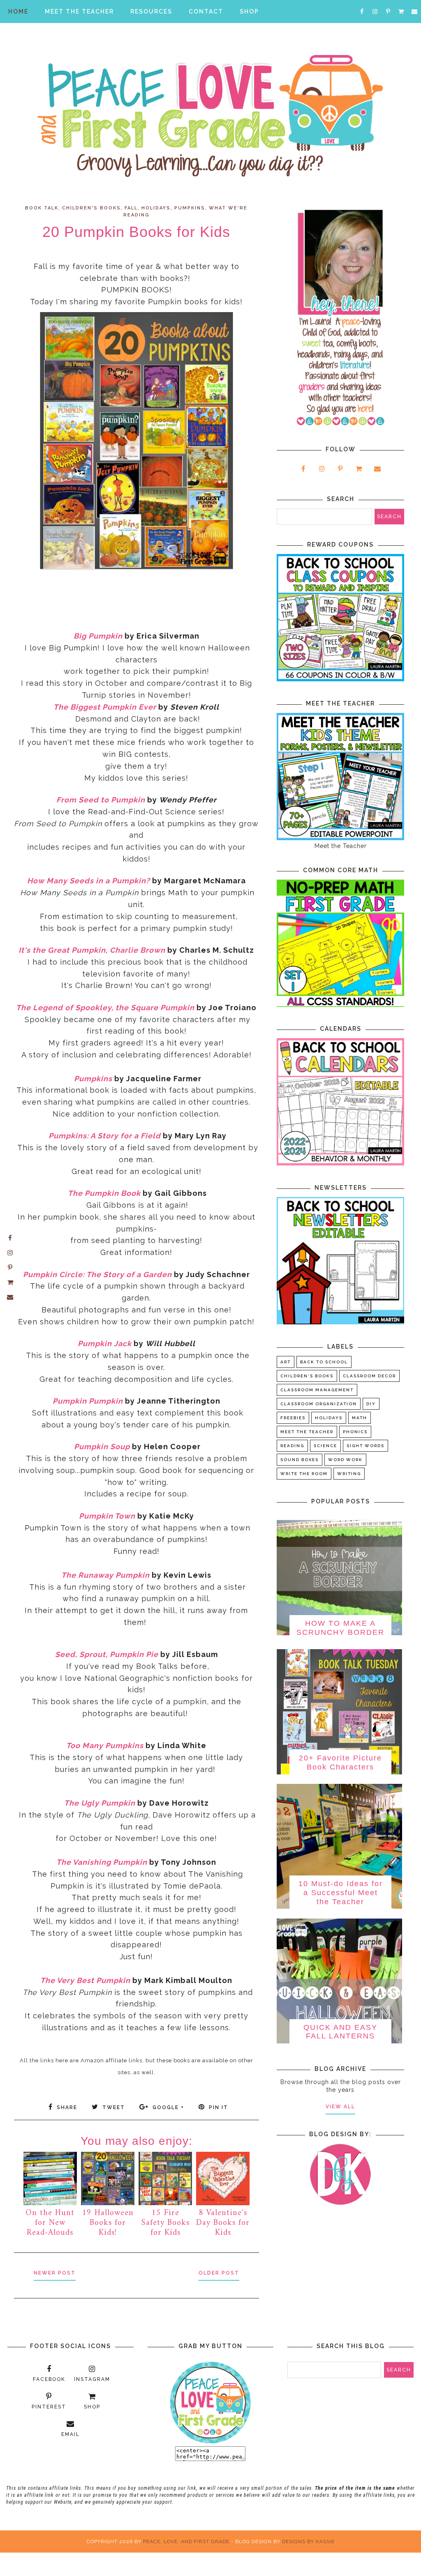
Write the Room (304, 1474)
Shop (249, 11)
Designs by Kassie (308, 2542)
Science (325, 1446)
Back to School (324, 1362)
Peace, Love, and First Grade (186, 2542)
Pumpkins (190, 208)
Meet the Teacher (307, 1432)
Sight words (365, 1446)
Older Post (219, 2273)
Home (18, 11)
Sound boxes (300, 1460)
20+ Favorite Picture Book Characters (340, 1763)
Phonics (355, 1432)
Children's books (91, 208)
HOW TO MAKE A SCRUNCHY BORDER (340, 1628)
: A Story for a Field (124, 1136)
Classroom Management (317, 1390)
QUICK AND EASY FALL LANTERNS (340, 2032)
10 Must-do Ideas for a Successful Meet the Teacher (341, 1892)
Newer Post (55, 2273)
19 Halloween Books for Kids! (108, 2223)
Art (286, 1362)
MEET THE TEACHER (79, 11)
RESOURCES (151, 11)
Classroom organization (319, 1404)
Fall (131, 208)
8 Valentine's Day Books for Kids (223, 2223)
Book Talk (42, 208)
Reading (292, 1446)
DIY (371, 1404)
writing (349, 1474)
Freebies (293, 1418)
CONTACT (206, 11)
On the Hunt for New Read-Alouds (50, 2223)
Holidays (156, 208)
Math (360, 1418)
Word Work (345, 1460)
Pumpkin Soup (102, 1447)
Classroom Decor (369, 1376)
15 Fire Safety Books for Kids (165, 2223)
